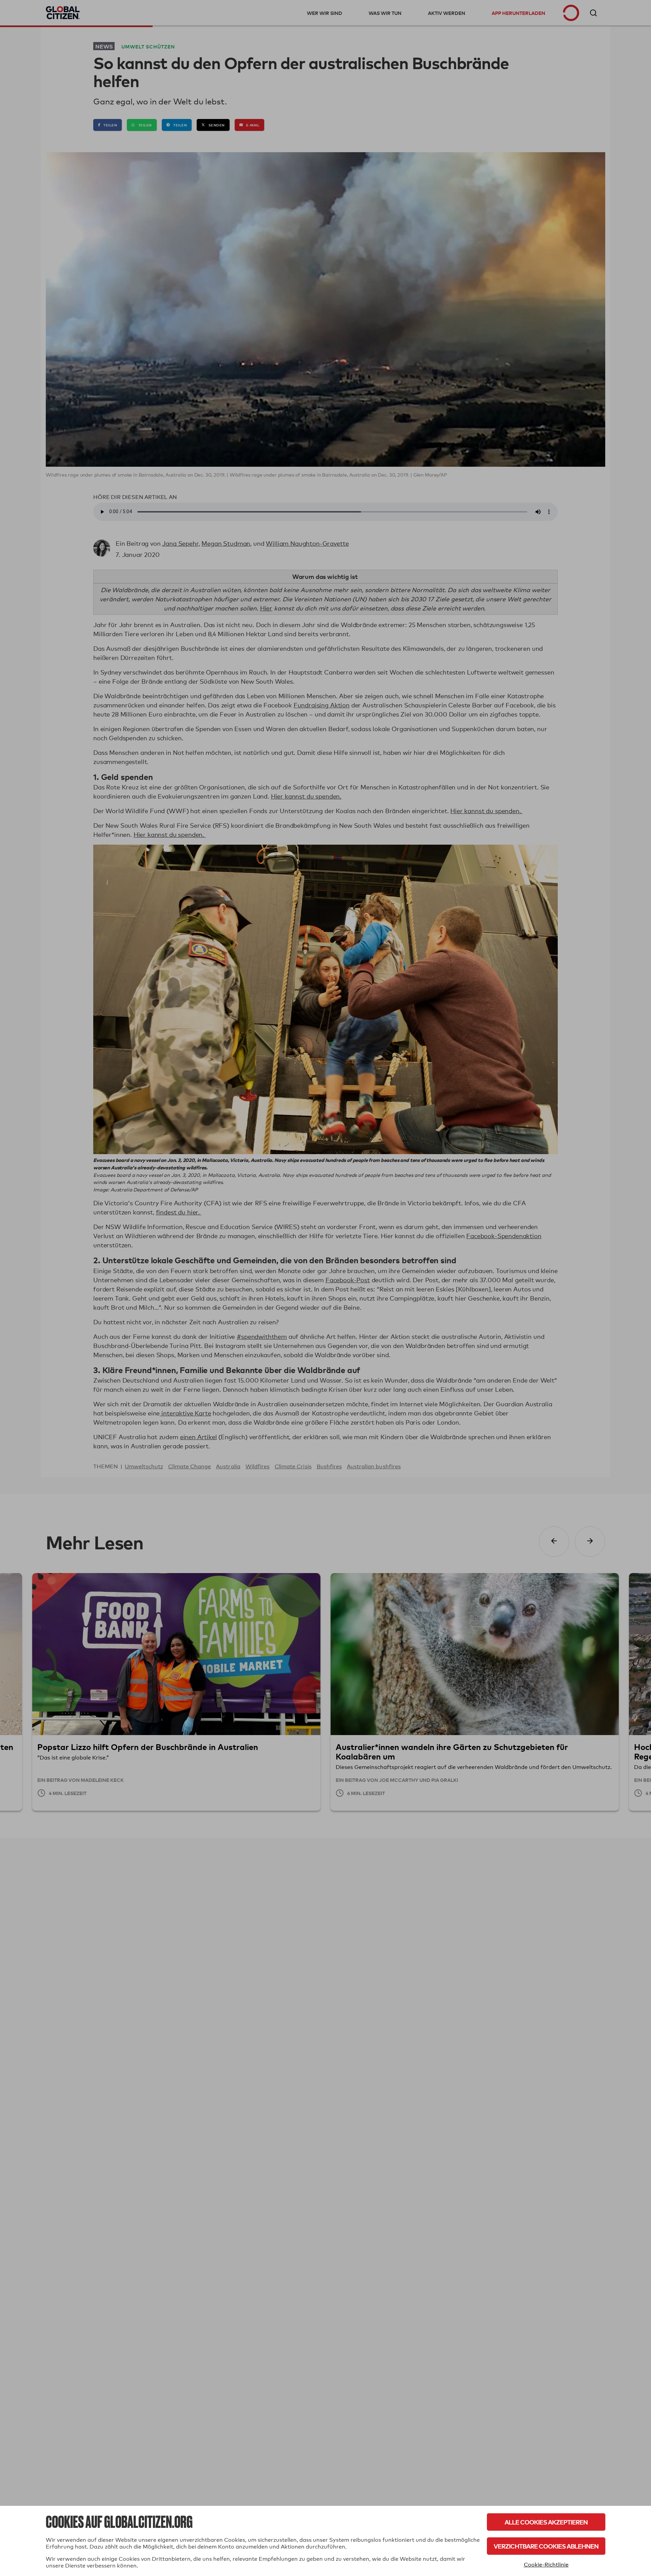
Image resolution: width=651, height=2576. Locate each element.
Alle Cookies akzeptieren (546, 2522)
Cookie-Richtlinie (546, 2565)
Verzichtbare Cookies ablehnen (546, 2546)
